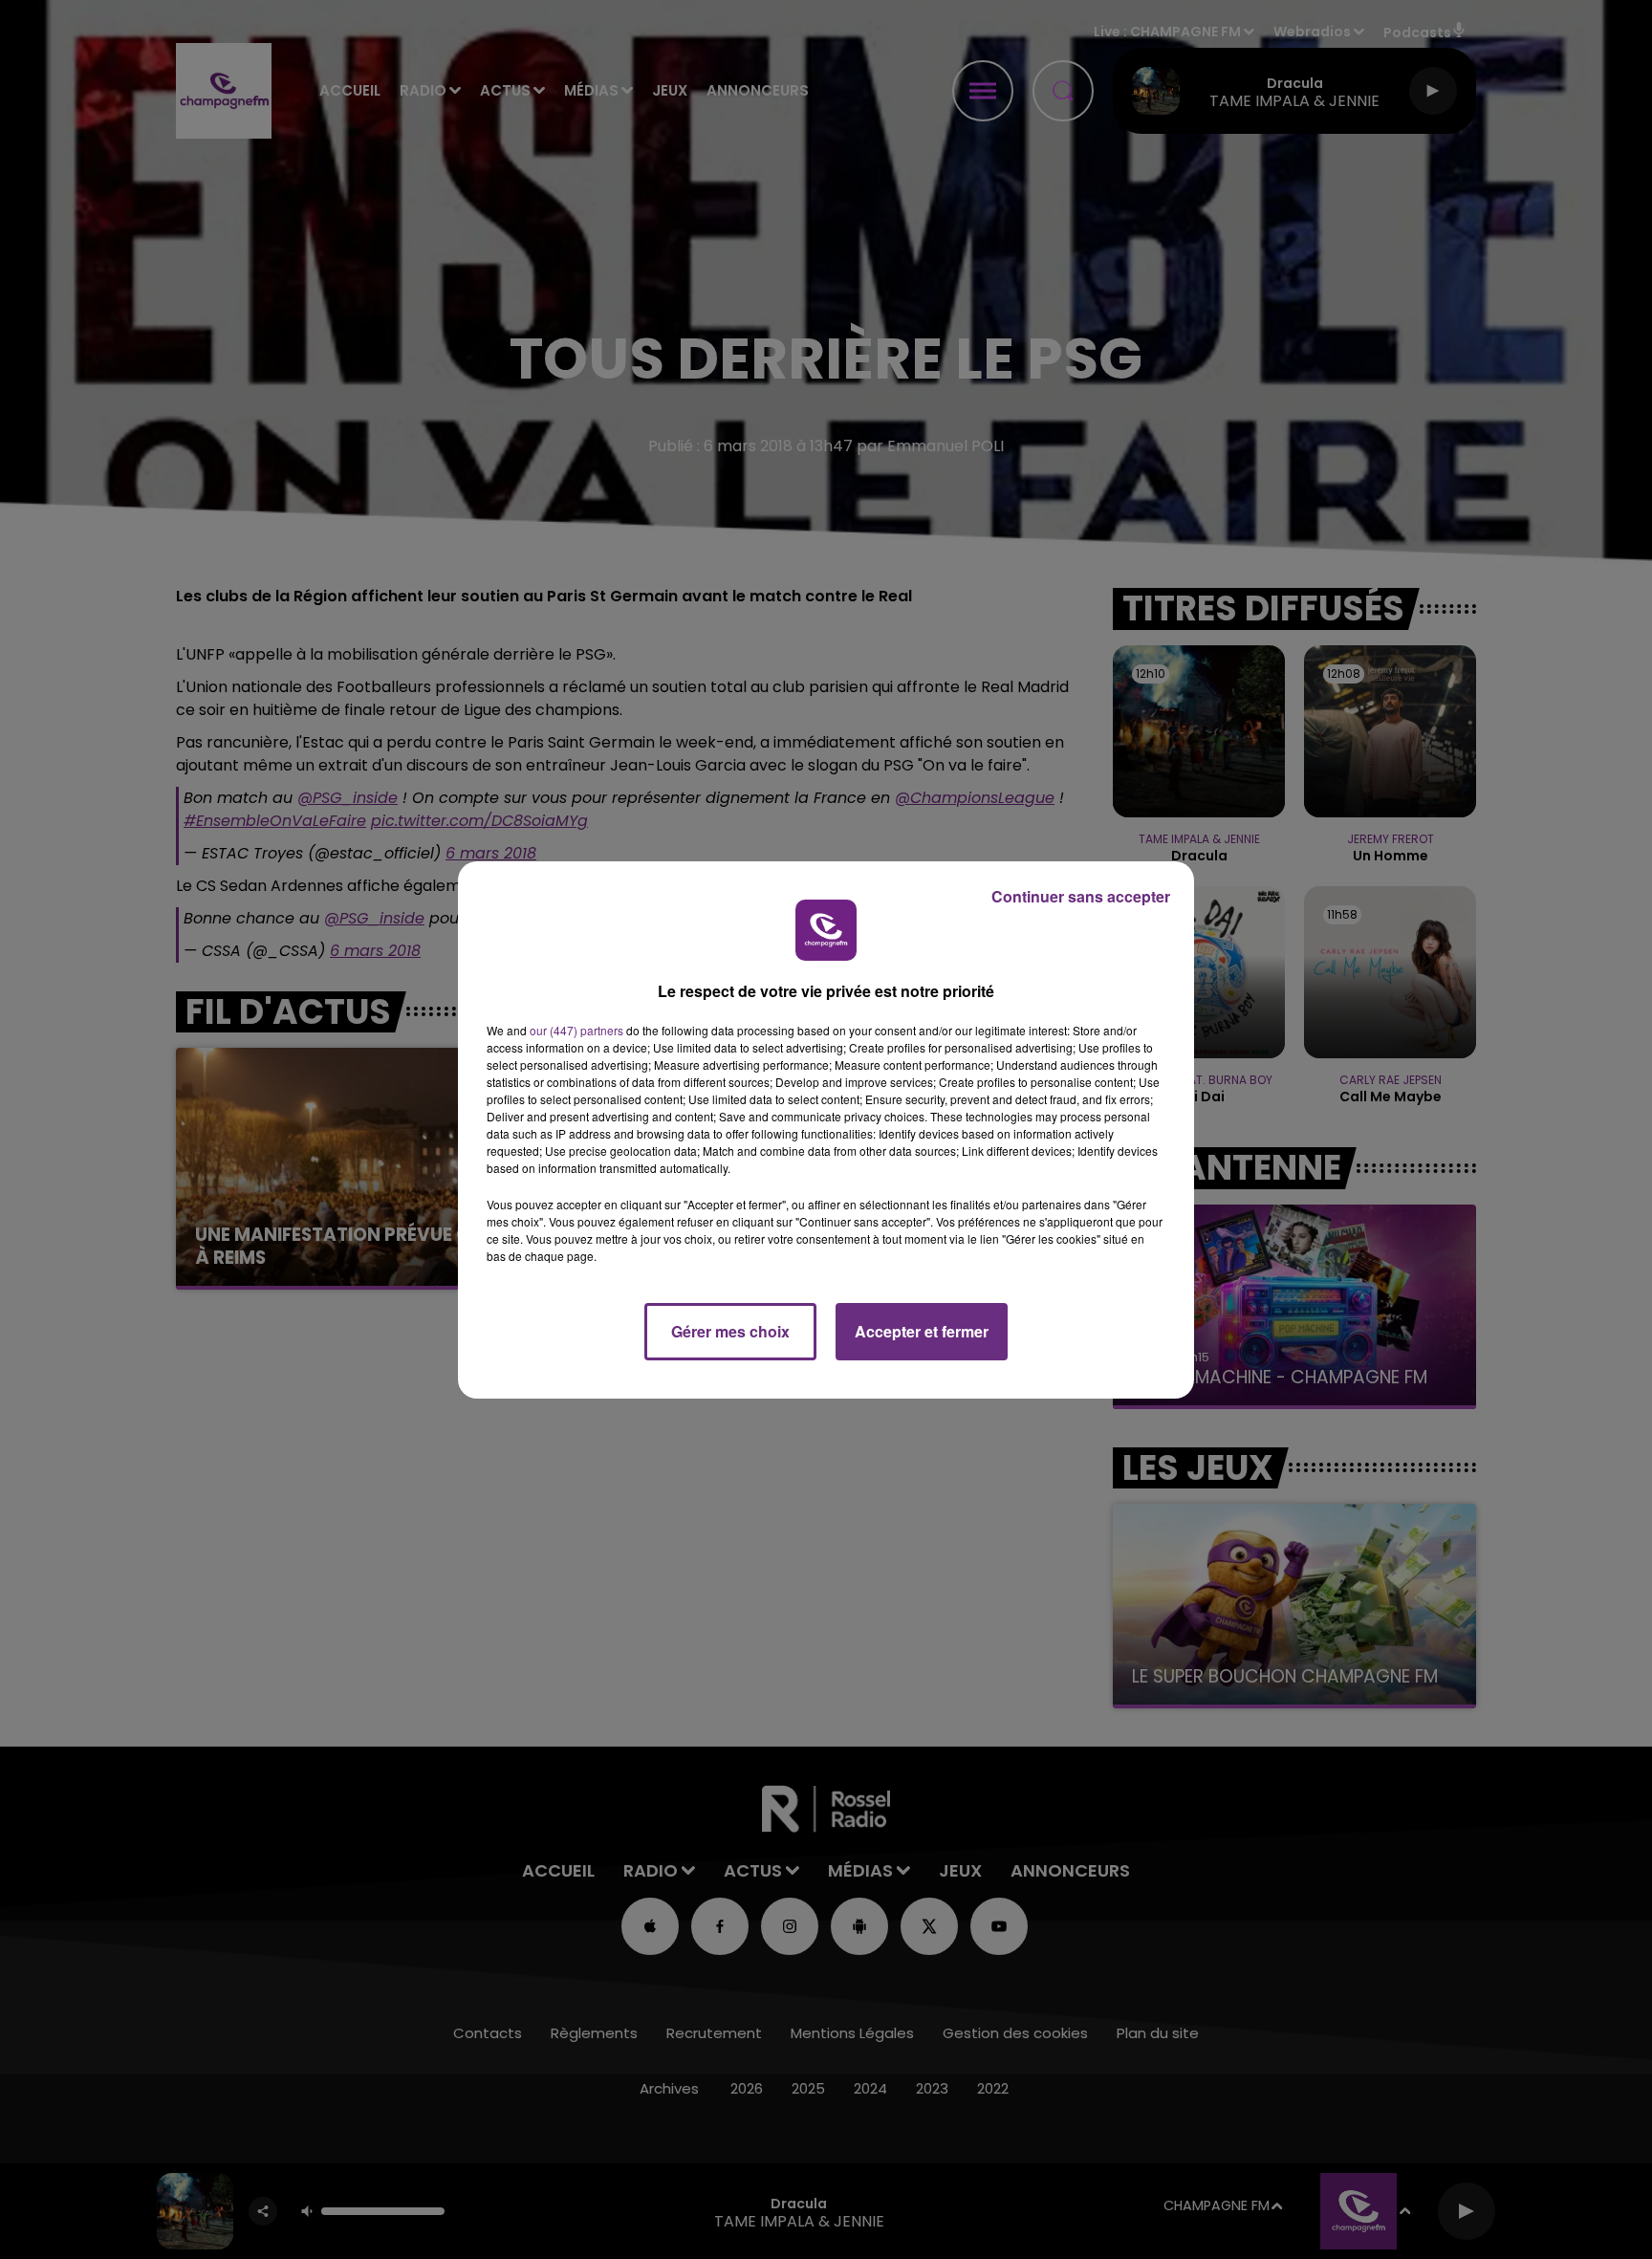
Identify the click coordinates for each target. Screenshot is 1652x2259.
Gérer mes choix (730, 1331)
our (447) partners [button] (576, 1030)
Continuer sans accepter (1081, 896)
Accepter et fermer (922, 1331)
